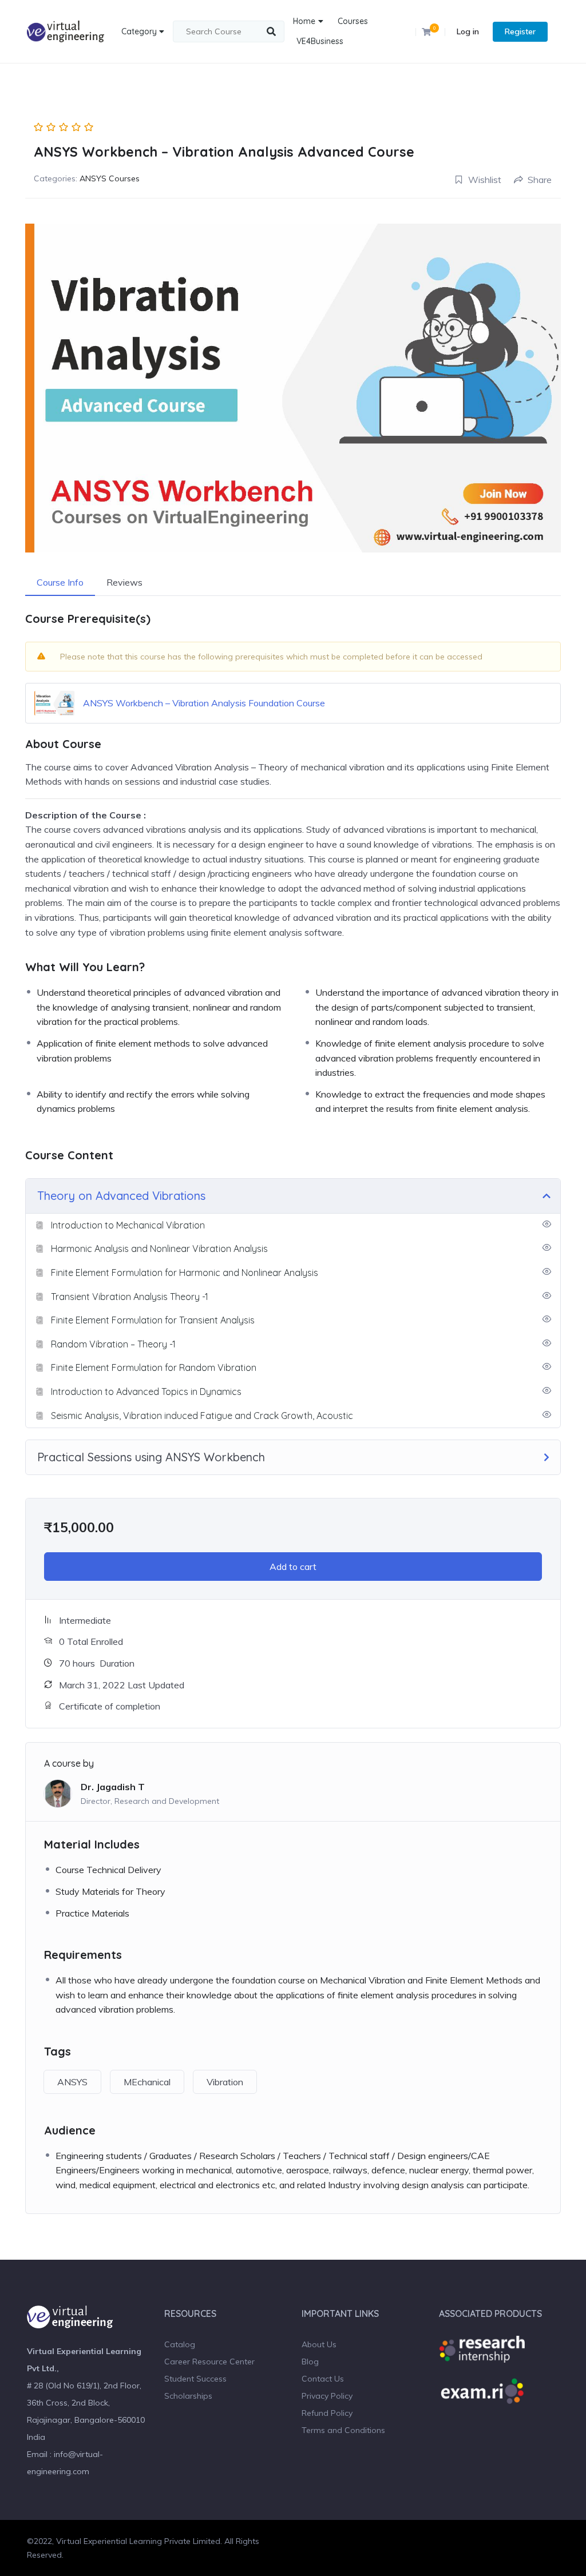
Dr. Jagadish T (113, 1787)
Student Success (195, 2379)
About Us (319, 2344)
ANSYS (72, 2082)
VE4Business (320, 41)
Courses (353, 21)
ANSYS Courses (110, 178)
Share (540, 180)
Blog (310, 2362)
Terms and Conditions (343, 2430)
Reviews (124, 582)
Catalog (180, 2344)
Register (520, 31)
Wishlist (485, 180)
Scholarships (188, 2396)
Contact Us (323, 2379)
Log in (468, 31)
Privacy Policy (327, 2396)
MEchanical (147, 2082)
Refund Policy (327, 2413)
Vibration (225, 2082)
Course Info (60, 582)
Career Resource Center (209, 2362)
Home (304, 21)
